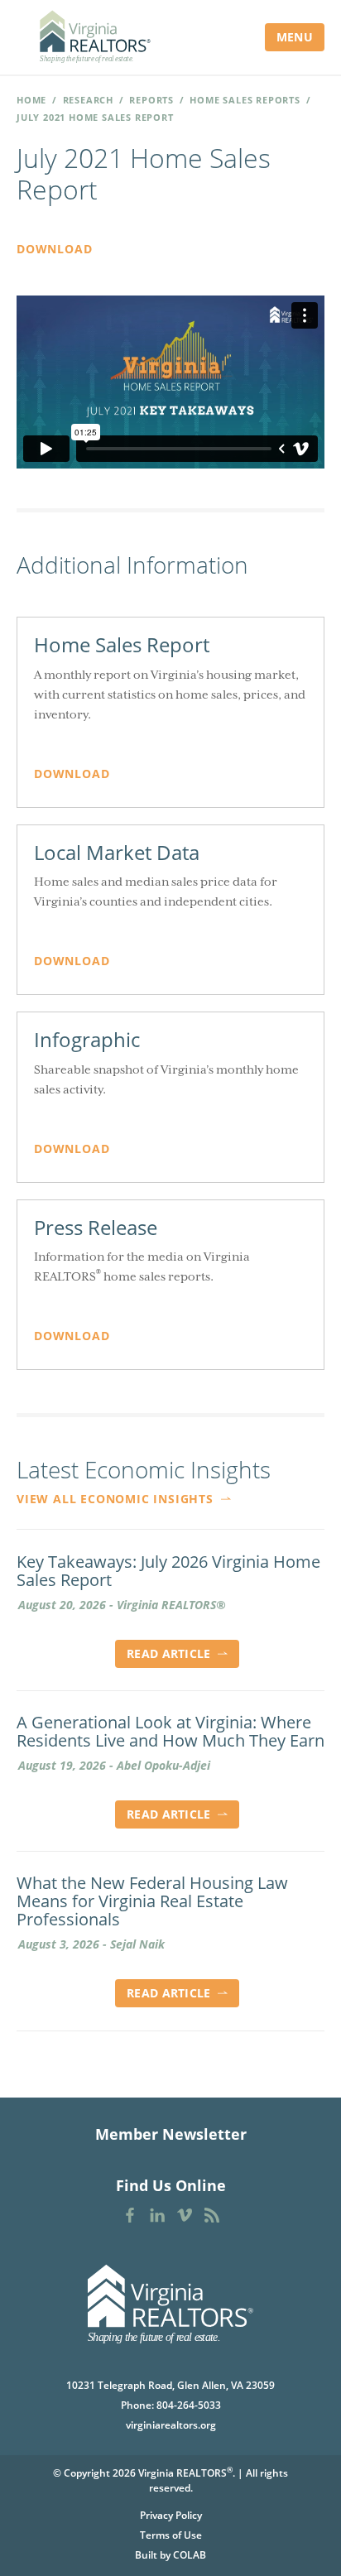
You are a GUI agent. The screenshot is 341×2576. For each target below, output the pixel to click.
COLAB (190, 2555)
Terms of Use (171, 2535)
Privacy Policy (171, 2515)
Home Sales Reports (245, 100)
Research (88, 100)
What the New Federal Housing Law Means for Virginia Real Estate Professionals (152, 1901)
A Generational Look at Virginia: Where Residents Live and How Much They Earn (170, 1732)
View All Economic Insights (117, 1499)
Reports (151, 100)
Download (54, 249)
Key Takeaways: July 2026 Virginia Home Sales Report (168, 1571)
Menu (295, 37)
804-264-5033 (189, 2405)
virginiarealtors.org (171, 2425)
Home (31, 100)
